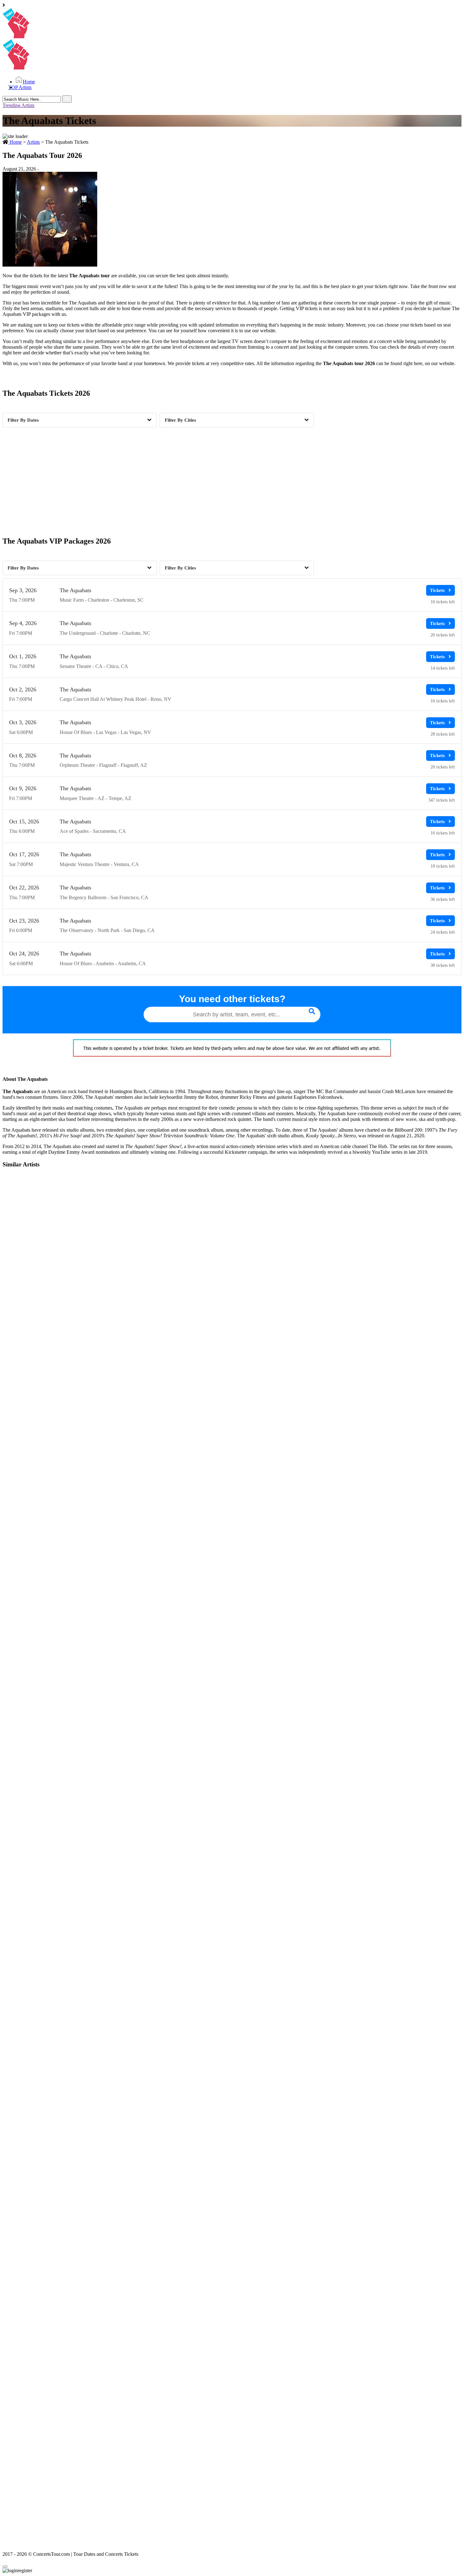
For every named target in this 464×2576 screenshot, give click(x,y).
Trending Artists (18, 105)
